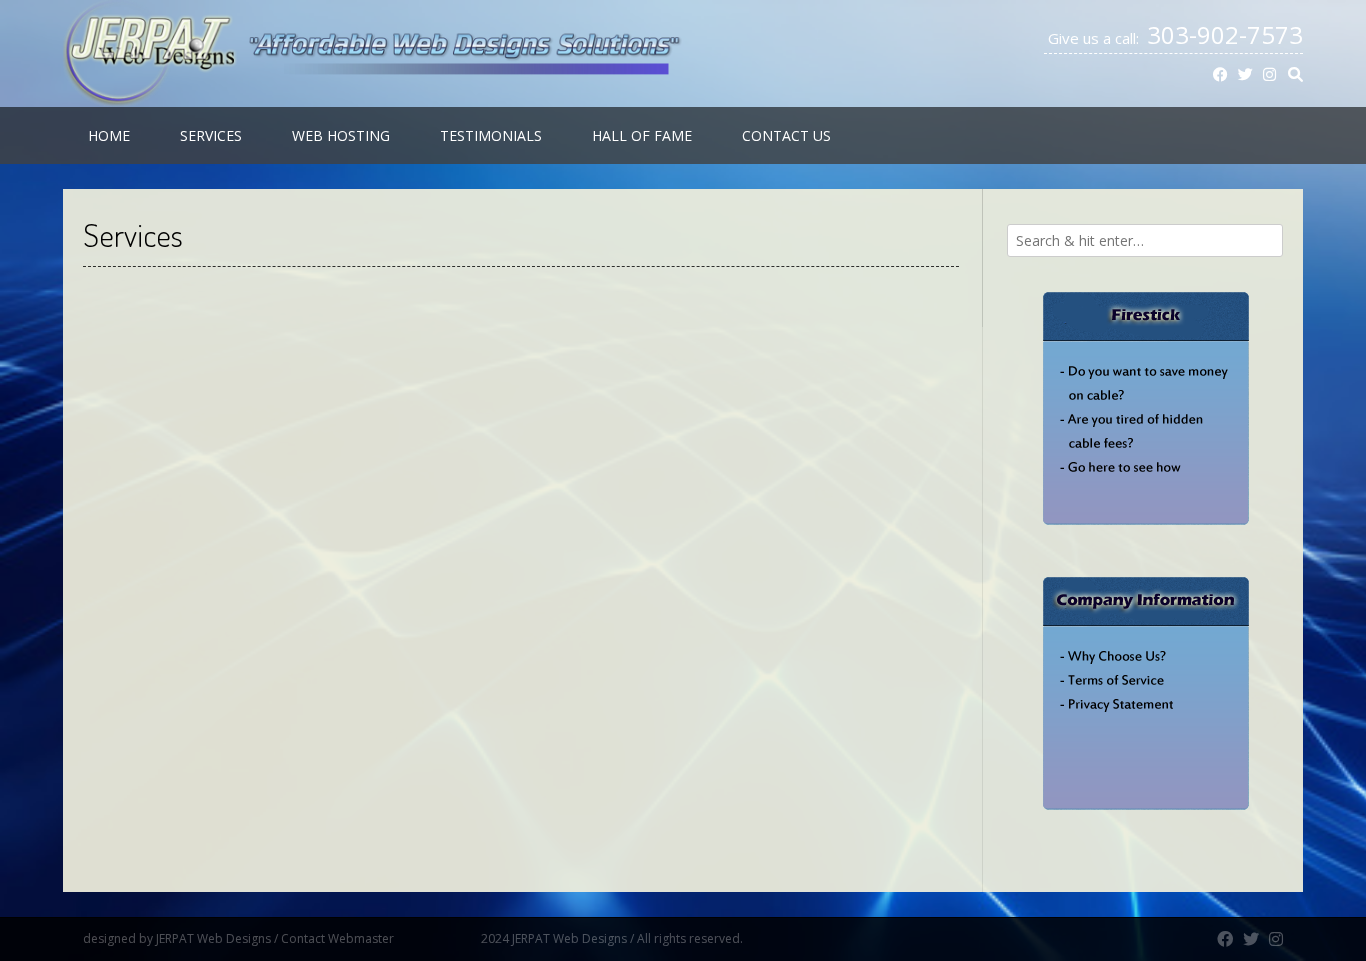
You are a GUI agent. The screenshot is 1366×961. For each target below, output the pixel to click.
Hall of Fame (642, 135)
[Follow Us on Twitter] (1245, 74)
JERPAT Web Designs (213, 938)
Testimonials (491, 135)
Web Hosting (341, 135)
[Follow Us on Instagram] (1269, 74)
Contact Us (786, 135)
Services (211, 135)
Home (109, 135)
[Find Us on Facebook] (1220, 74)
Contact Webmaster (379, 938)
